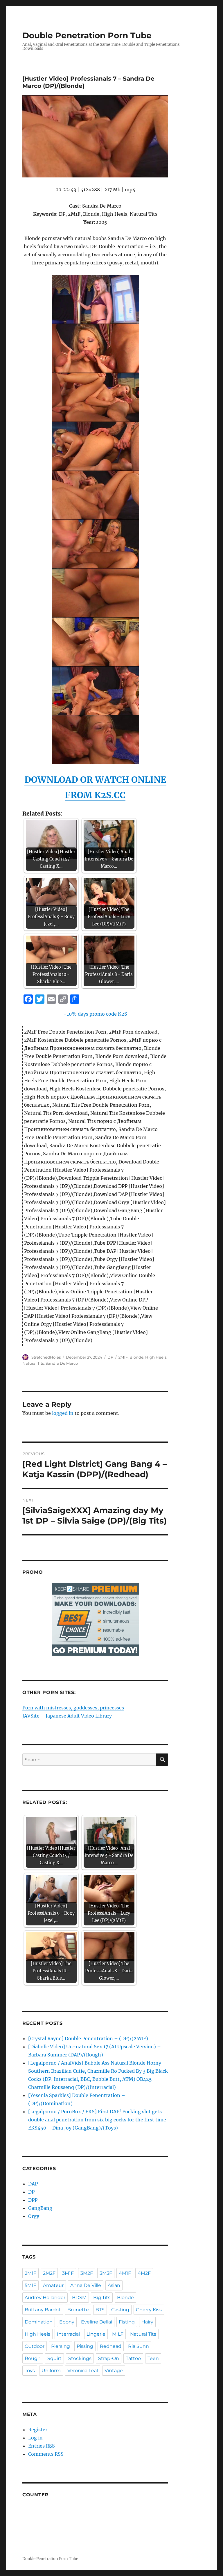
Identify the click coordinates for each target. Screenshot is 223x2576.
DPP (33, 2200)
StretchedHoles (46, 1357)
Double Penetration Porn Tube (87, 35)
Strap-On (109, 2358)
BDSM (79, 2298)
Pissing (85, 2346)
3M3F (106, 2273)
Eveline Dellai (97, 2322)
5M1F (30, 2285)
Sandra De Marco (62, 1363)
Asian (114, 2285)
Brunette (78, 2310)
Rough (33, 2358)
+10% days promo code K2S (95, 1014)
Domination (39, 2322)
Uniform (51, 2371)
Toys (30, 2371)
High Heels (156, 1357)
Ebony (67, 2322)
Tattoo (133, 2358)
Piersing (61, 2346)
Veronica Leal (83, 2371)
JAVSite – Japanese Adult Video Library (67, 1716)
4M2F (144, 2273)
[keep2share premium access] (95, 1620)
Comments (46, 2454)
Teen (153, 2358)
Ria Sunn (139, 2346)
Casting (120, 2310)
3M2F (87, 2273)
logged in (63, 1413)
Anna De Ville (86, 2285)
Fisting (127, 2322)
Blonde (136, 1357)
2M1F (123, 1357)
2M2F (49, 2273)
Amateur (53, 2285)
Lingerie (96, 2334)
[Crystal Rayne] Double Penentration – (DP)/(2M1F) (88, 2038)
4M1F (125, 2273)
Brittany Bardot (43, 2310)
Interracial (68, 2334)
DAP (33, 2184)
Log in (35, 2438)
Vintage (114, 2371)
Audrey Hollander (45, 2298)
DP (110, 1357)
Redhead (111, 2346)
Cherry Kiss (149, 2310)
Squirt (54, 2358)
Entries (42, 2446)
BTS (100, 2310)
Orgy (34, 2216)
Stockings (80, 2358)
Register (38, 2430)
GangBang (40, 2208)
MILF (118, 2334)
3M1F (68, 2273)
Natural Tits (33, 1363)
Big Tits (102, 2298)
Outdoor (35, 2346)
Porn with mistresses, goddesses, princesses (73, 1708)
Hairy (147, 2322)
